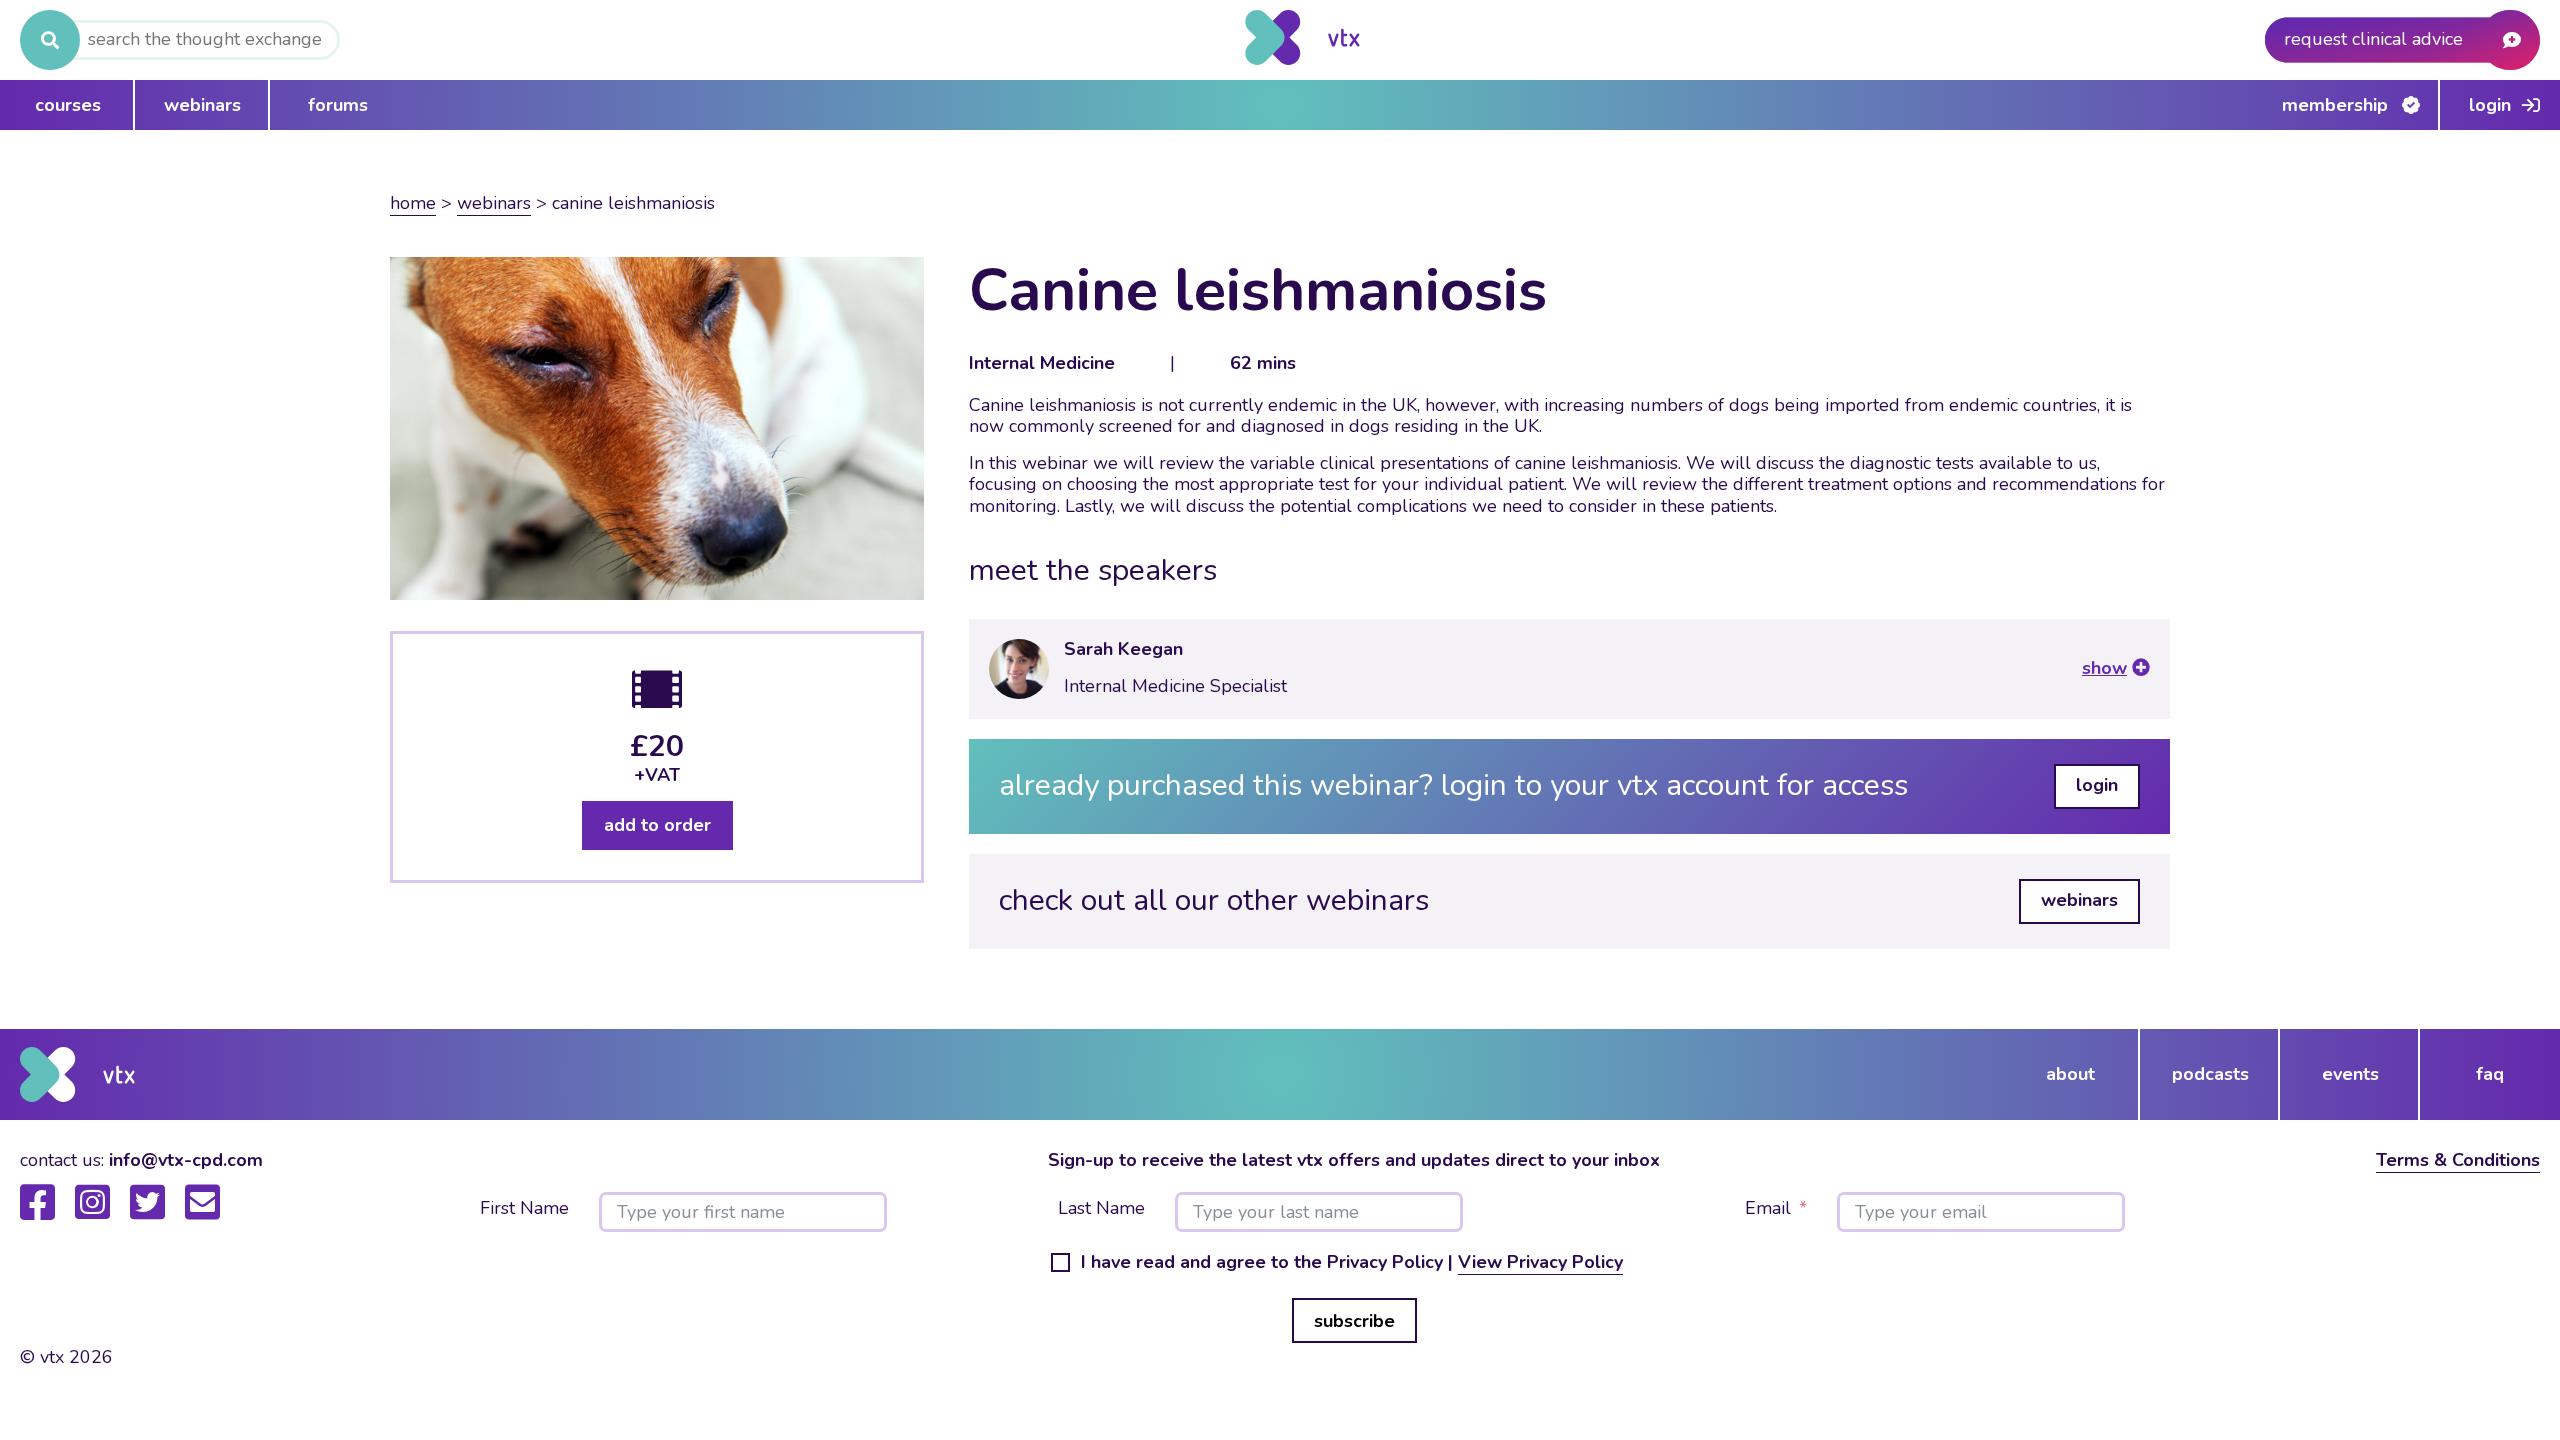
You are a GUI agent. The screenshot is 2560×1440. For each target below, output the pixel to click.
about (2070, 1074)
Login (2490, 105)
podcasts (2210, 1074)
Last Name (1101, 1209)
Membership (2335, 105)
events (2350, 1074)
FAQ (2490, 1074)
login (2097, 785)
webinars (202, 105)
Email (1768, 1209)
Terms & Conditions (2458, 1160)
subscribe (1354, 1321)
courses (68, 105)
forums (338, 105)
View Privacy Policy (1540, 1262)
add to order (657, 825)
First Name (524, 1209)
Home (413, 203)
